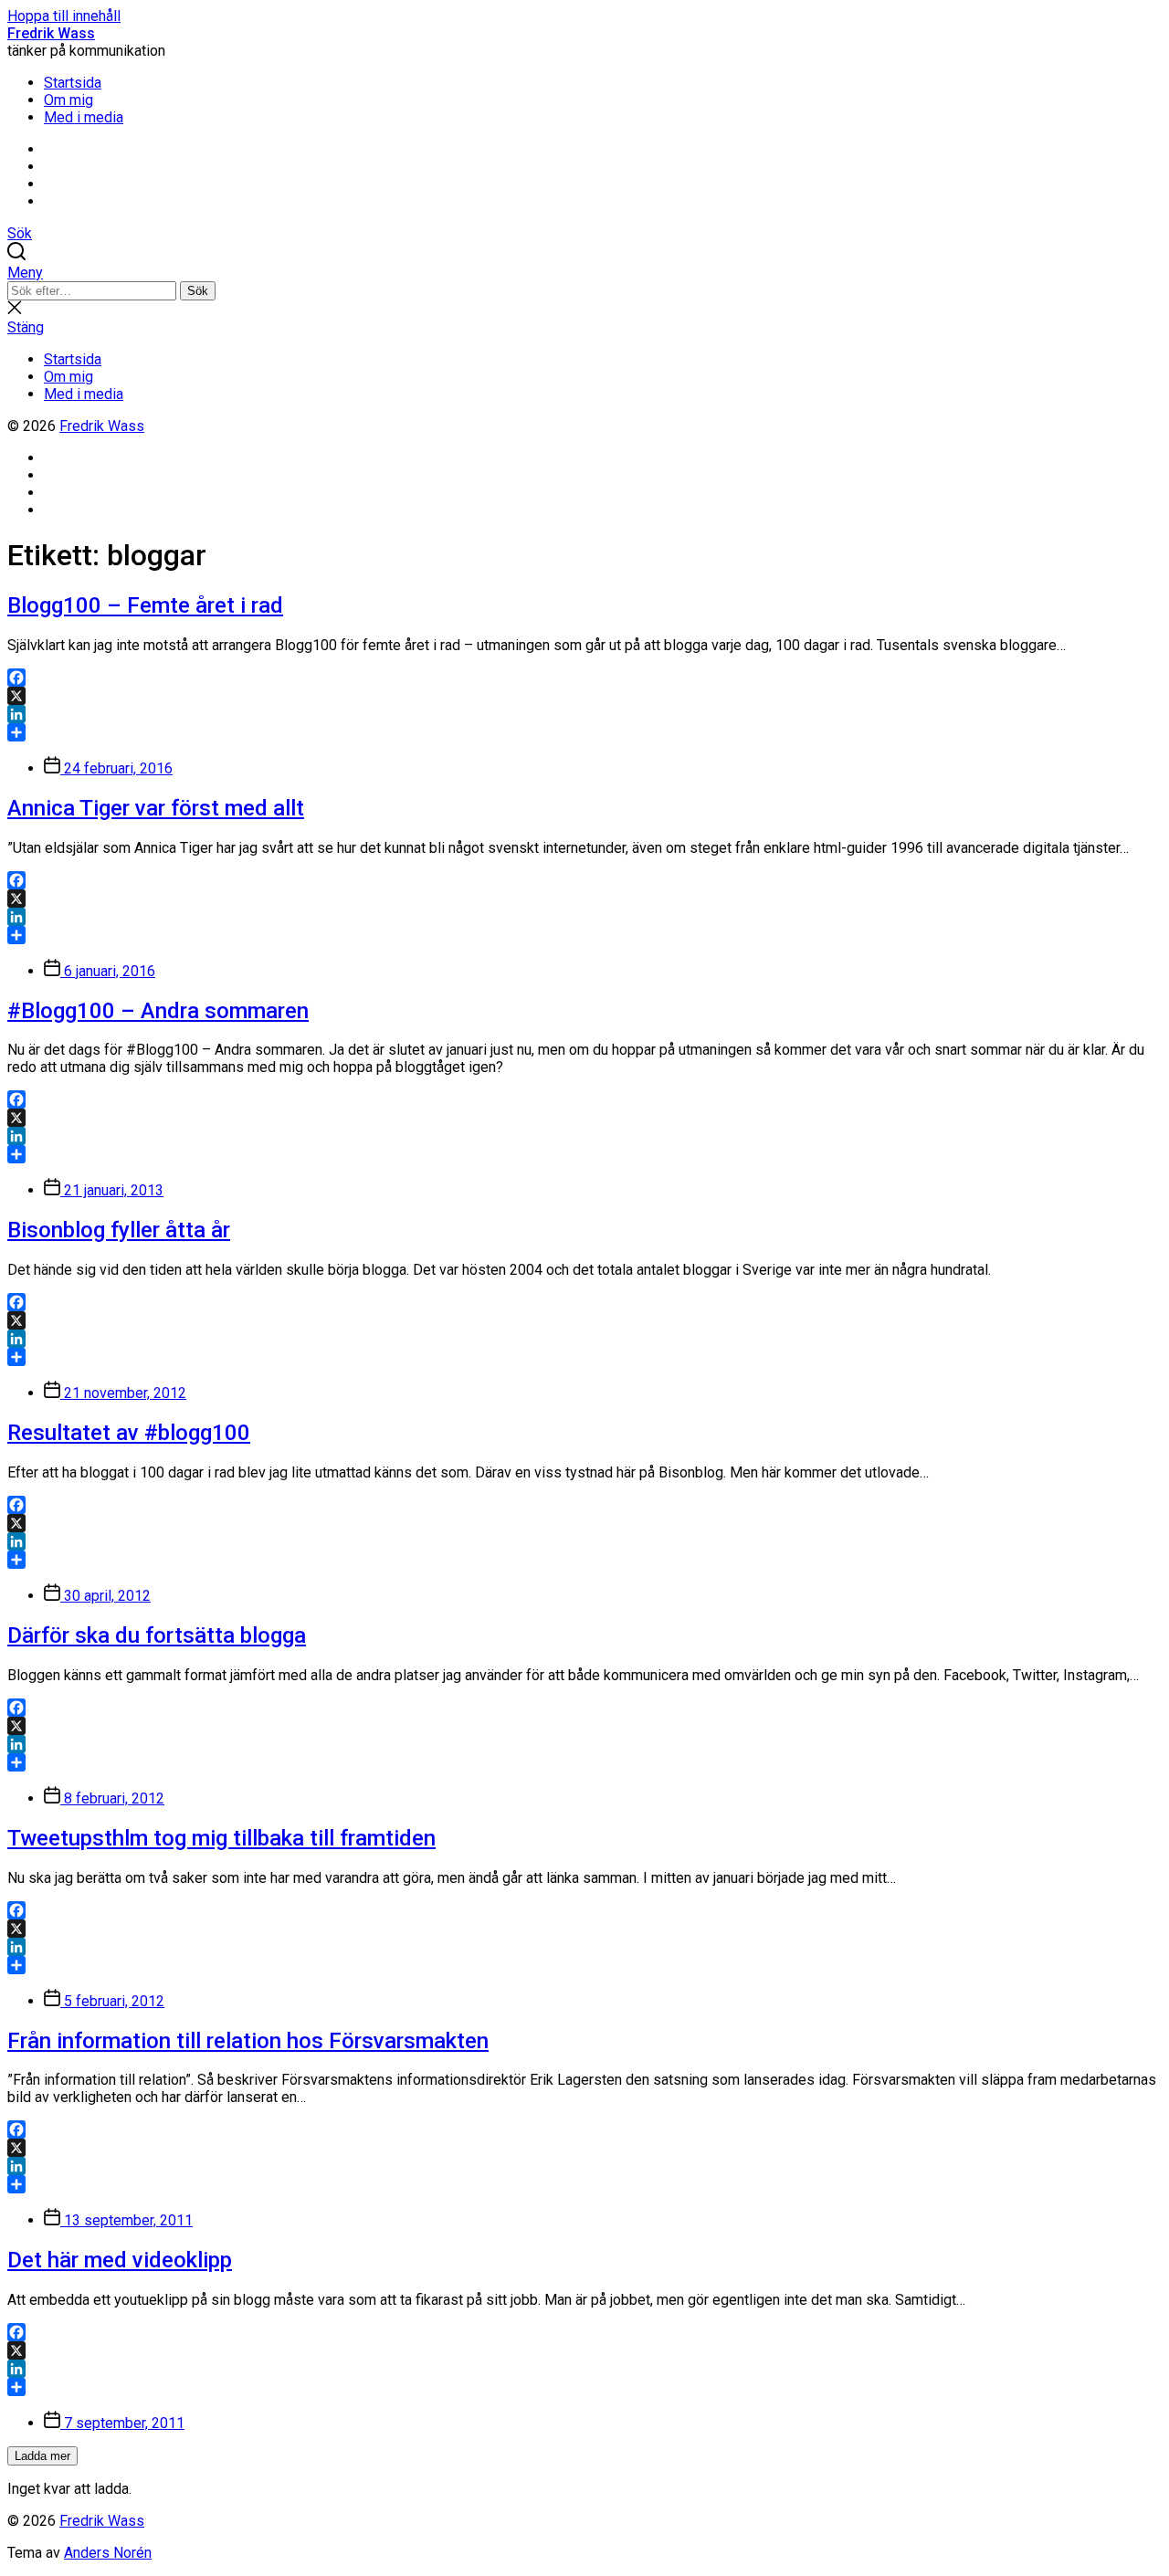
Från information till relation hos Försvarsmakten (248, 2041)
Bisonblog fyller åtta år (119, 1230)
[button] (584, 273)
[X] (584, 696)
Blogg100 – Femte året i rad (145, 605)
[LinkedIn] (584, 714)
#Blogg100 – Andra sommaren (158, 1011)
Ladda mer (42, 2456)
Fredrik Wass (51, 33)
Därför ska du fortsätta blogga (157, 1635)
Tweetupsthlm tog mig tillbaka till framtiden (221, 1838)
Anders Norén (108, 2553)
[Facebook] (584, 678)
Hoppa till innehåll (64, 16)
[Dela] (584, 732)
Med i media (84, 117)
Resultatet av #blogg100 (129, 1433)
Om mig (68, 100)
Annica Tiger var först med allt (156, 808)
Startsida (73, 83)
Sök (198, 291)
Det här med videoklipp (120, 2260)
